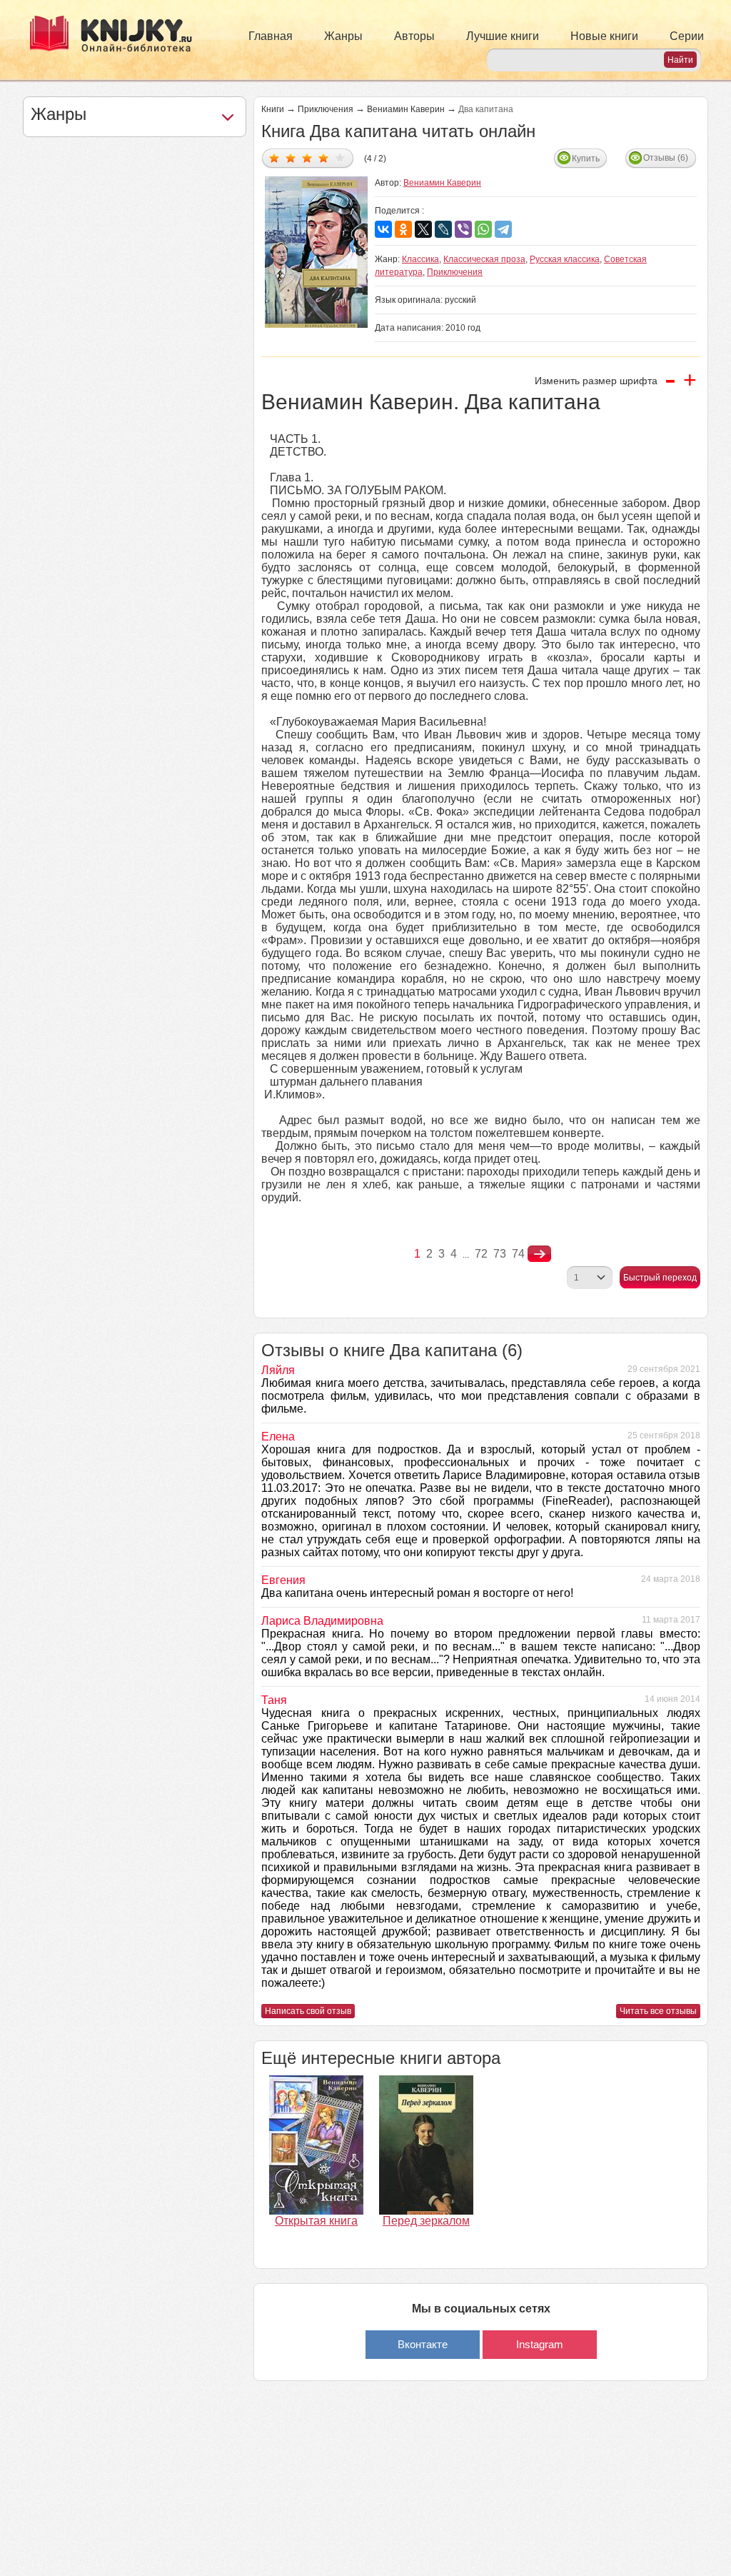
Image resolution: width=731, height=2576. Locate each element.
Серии (687, 36)
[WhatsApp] (483, 229)
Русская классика (565, 259)
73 (500, 1254)
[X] (423, 229)
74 (518, 1254)
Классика (420, 259)
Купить (586, 159)
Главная (271, 36)
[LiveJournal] (443, 229)
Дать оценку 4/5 (324, 157)
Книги (273, 109)
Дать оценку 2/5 (291, 157)
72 (481, 1254)
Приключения (326, 109)
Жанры (343, 36)
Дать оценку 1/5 (274, 157)
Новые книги (604, 36)
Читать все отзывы (658, 2011)
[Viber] (463, 229)
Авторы (414, 36)
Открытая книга (316, 2221)
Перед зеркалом (426, 2221)
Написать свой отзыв (308, 2011)
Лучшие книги (503, 36)
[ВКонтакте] (383, 229)
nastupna (539, 1254)
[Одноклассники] (403, 229)
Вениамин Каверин (406, 109)
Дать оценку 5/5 (340, 157)
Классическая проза (484, 259)
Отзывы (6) (666, 158)
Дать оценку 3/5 (307, 157)
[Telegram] (503, 229)
